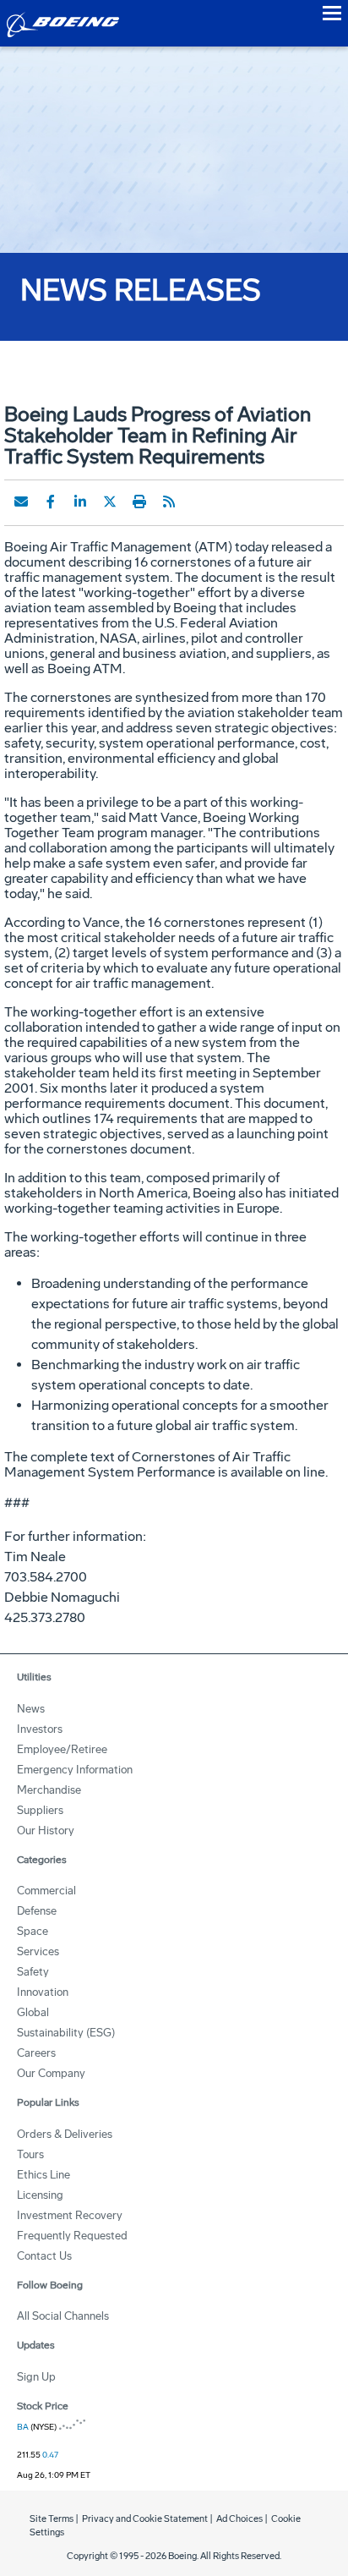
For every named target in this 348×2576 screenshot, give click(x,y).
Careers (36, 2053)
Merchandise (49, 1790)
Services (38, 1951)
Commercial (46, 1891)
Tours (30, 2154)
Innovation (43, 1992)
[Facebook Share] (51, 501)
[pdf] (198, 501)
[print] (139, 501)
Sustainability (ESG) (66, 2033)
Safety (33, 1972)
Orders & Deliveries (65, 2134)
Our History (46, 1831)
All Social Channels (63, 2316)
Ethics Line (43, 2175)
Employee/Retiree (62, 1749)
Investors (40, 1729)
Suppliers (40, 1810)
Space (33, 1931)
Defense (37, 1911)
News (31, 1709)
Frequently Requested (72, 2236)
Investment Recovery (70, 2215)
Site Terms (52, 2519)
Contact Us (44, 2256)
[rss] (169, 501)
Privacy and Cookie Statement (145, 2519)
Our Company (51, 2073)
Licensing (40, 2195)
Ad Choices (239, 2519)
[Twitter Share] (110, 501)
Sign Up (36, 2377)
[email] (21, 501)
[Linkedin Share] (80, 501)
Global (33, 2012)
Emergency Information (75, 1770)
